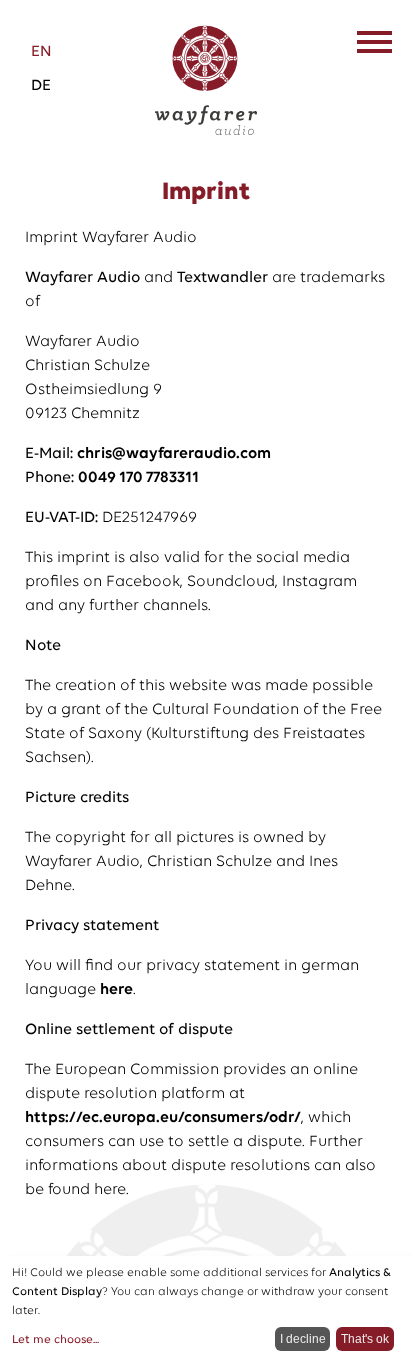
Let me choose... (55, 1340)
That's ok (365, 1339)
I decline (303, 1339)
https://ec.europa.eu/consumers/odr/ (163, 1118)
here (116, 990)
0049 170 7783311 (138, 478)
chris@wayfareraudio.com (174, 454)
